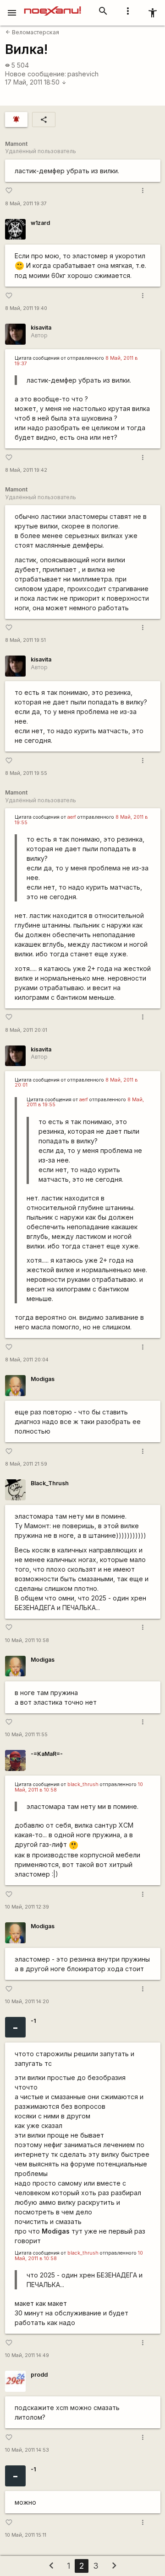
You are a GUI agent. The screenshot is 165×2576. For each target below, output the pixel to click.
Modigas (43, 1379)
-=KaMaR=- (47, 1754)
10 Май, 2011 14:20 (27, 2002)
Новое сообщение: (36, 74)
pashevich (83, 74)
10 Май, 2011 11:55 (26, 1735)
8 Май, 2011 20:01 (26, 1030)
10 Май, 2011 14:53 (27, 2450)
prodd (39, 2375)
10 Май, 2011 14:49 (27, 2355)
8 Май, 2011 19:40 (26, 308)
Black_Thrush (50, 1483)
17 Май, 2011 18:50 (36, 82)
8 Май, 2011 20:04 (27, 1360)
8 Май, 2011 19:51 (25, 640)
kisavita (41, 328)
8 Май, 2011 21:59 (26, 1464)
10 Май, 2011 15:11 (26, 2535)
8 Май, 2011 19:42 (26, 470)
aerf (72, 817)
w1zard (40, 223)
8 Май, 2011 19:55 (26, 773)
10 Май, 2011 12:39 (27, 1907)
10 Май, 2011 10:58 (27, 1640)
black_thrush (83, 1784)
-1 (33, 2021)
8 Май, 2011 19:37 (26, 204)
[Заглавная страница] (52, 6)
